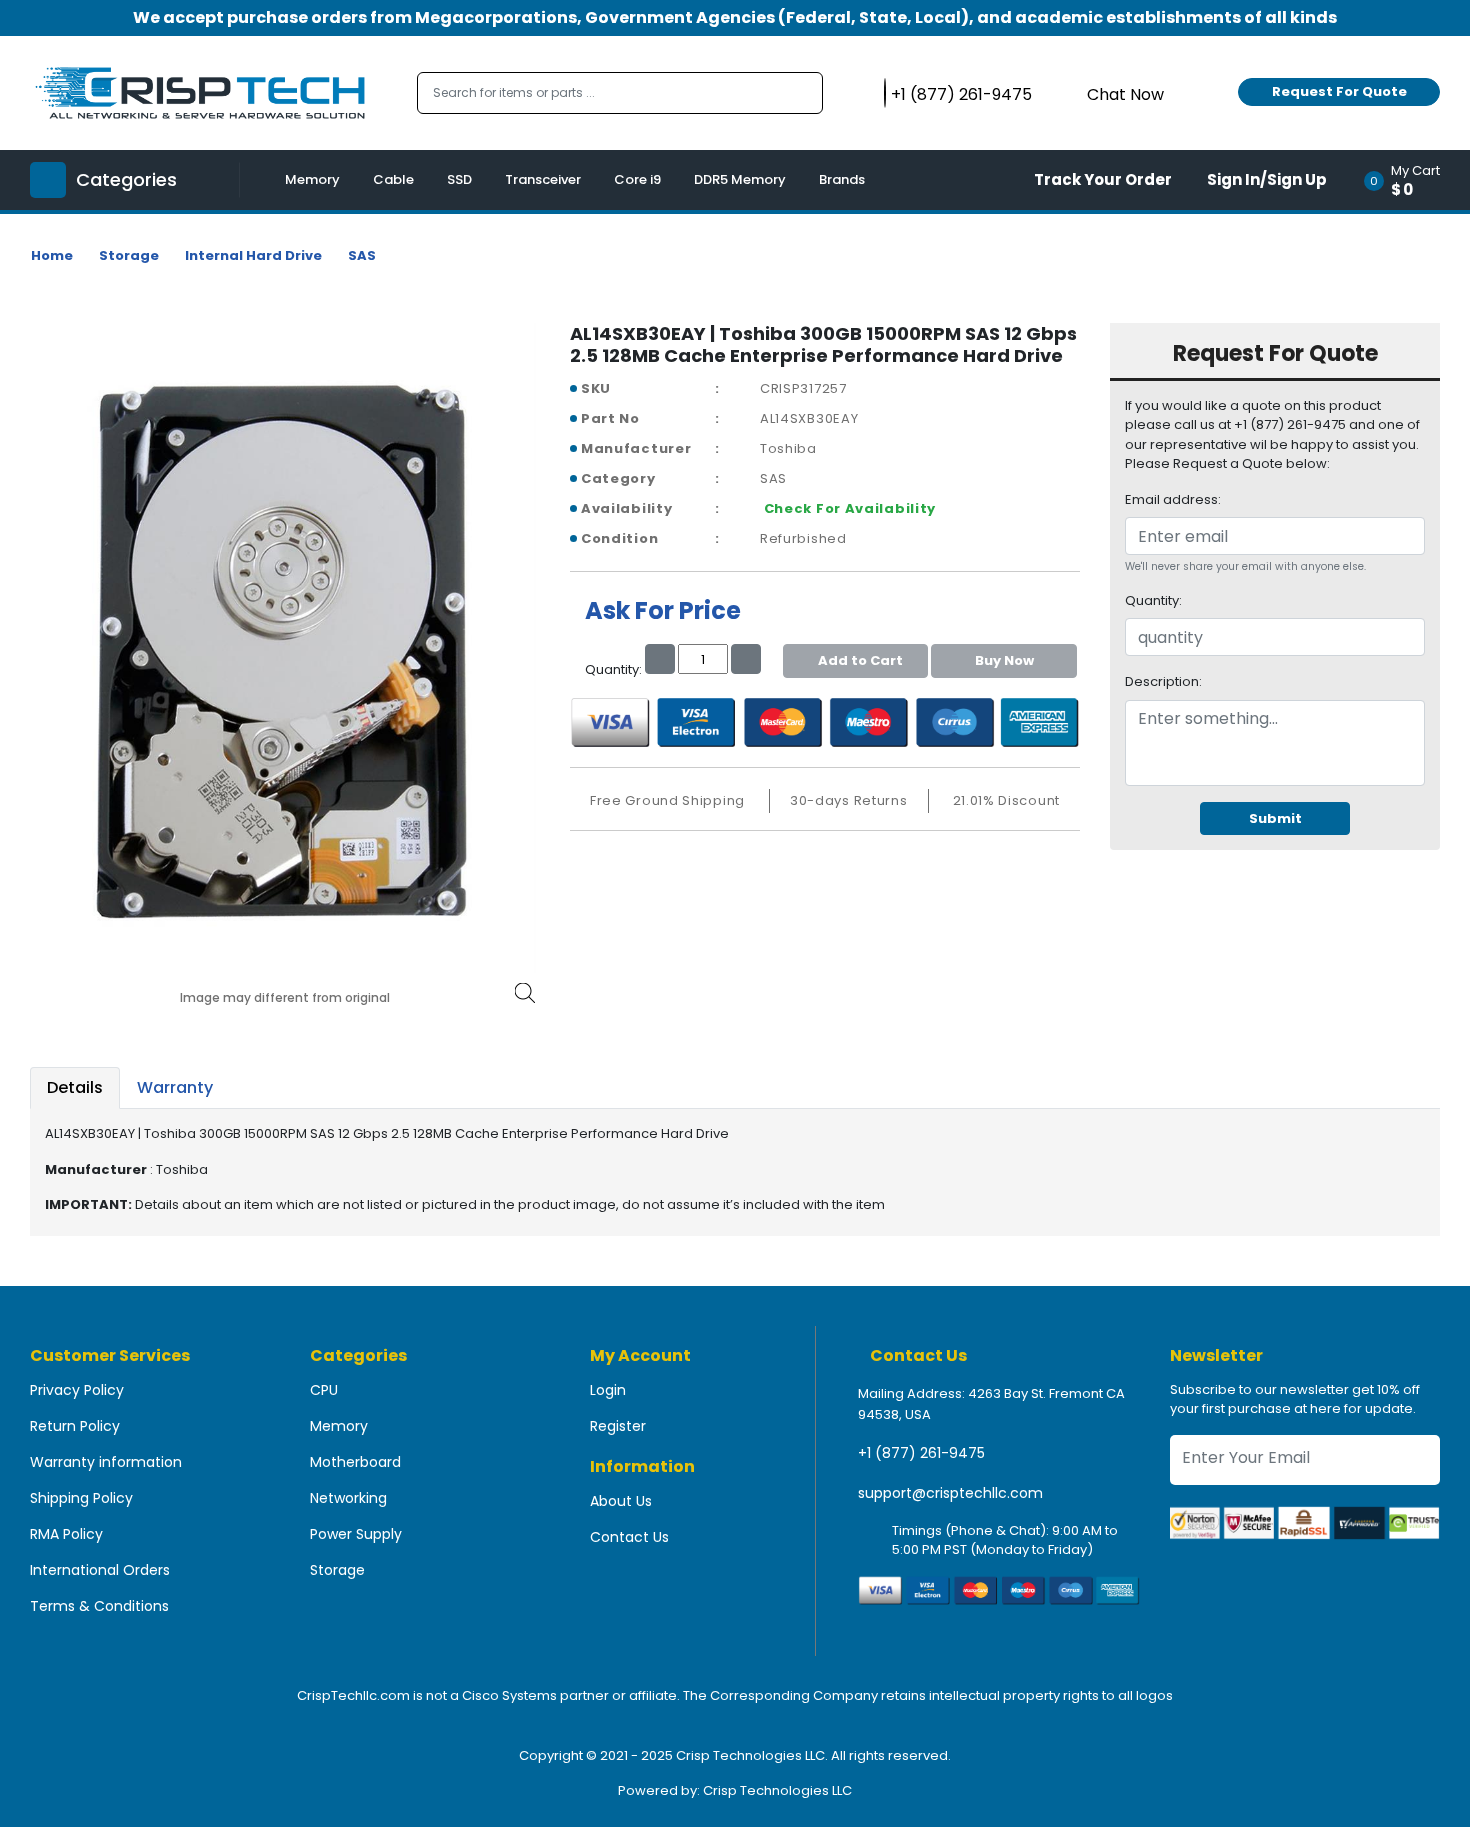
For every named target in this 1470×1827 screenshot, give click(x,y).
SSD (459, 179)
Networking (348, 1498)
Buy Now (1004, 660)
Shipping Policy (81, 1498)
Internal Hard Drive (253, 255)
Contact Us (629, 1537)
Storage (129, 255)
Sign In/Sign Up (1267, 179)
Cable (393, 179)
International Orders (100, 1570)
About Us (621, 1501)
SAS (362, 255)
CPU (324, 1390)
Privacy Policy (77, 1390)
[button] (1408, 180)
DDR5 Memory (740, 179)
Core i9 (637, 179)
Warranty (175, 1087)
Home (52, 255)
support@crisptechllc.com (950, 1493)
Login (608, 1390)
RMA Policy (66, 1534)
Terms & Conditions (99, 1606)
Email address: (1173, 499)
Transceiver (543, 179)
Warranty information (106, 1462)
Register (618, 1426)
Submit (1275, 818)
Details (75, 1087)
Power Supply (356, 1534)
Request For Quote (1339, 91)
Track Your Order (1103, 179)
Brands (842, 179)
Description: (1163, 681)
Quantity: (1153, 600)
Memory (312, 179)
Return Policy (75, 1426)
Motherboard (355, 1462)
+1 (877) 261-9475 (921, 1453)
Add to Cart (860, 660)
